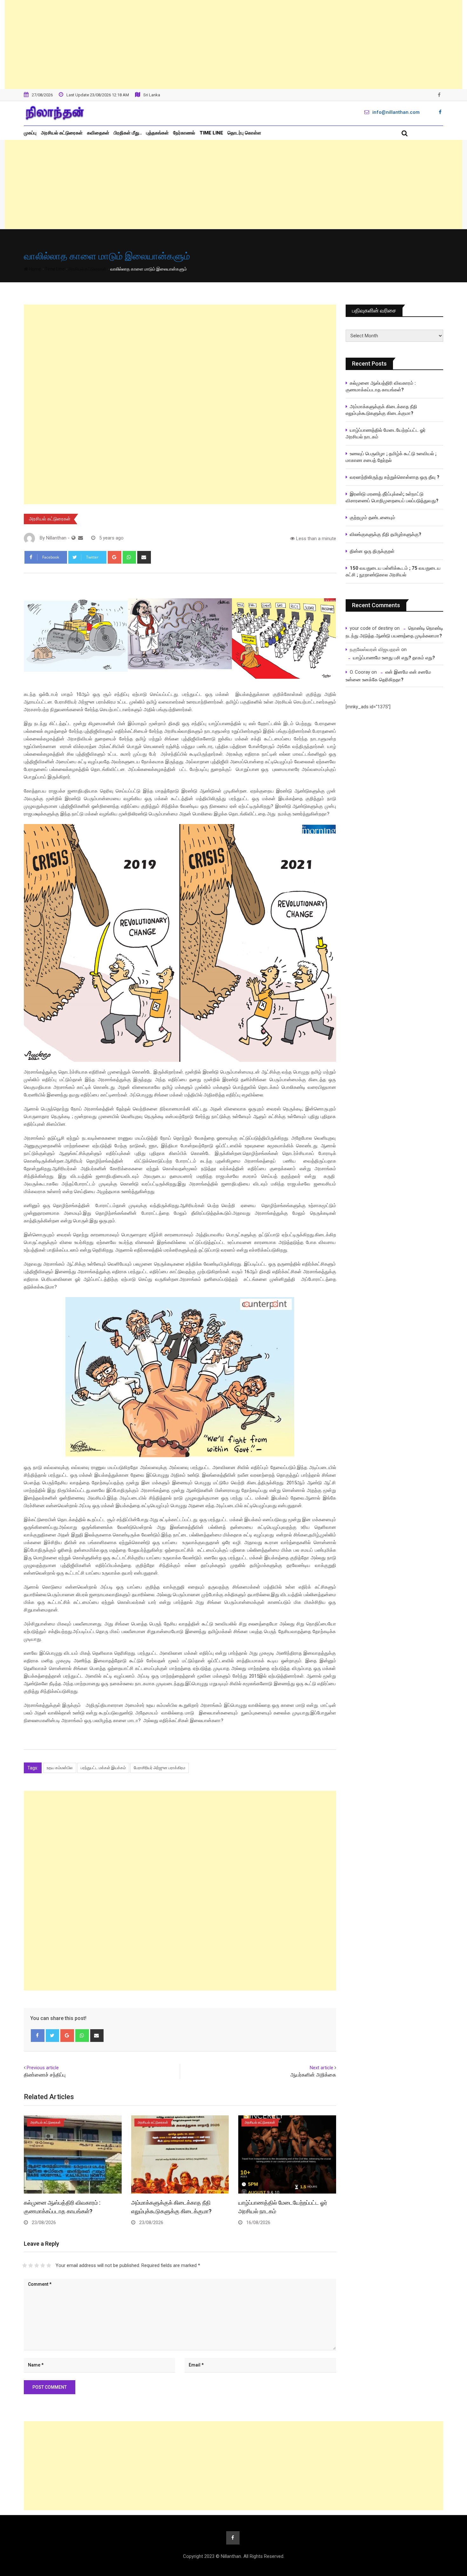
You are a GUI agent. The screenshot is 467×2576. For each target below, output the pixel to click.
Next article (321, 2068)
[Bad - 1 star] (25, 2265)
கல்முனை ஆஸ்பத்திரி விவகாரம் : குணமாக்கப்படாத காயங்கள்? (381, 386)
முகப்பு (30, 133)
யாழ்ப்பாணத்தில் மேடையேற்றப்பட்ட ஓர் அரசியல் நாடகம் (386, 433)
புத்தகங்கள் (157, 133)
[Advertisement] (233, 45)
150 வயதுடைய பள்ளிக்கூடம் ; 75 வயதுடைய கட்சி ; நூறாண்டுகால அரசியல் (393, 571)
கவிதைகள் (98, 133)
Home (34, 269)
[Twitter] (53, 2036)
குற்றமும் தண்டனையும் (372, 518)
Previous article (43, 2068)
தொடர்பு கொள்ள (244, 133)
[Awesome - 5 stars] (49, 2265)
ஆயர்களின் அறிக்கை (313, 2075)
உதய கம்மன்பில (60, 1768)
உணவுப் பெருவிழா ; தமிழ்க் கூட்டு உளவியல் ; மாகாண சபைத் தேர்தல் (392, 457)
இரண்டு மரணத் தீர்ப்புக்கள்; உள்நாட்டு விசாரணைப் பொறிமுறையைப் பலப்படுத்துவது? (392, 497)
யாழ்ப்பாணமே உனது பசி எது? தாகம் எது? (394, 658)
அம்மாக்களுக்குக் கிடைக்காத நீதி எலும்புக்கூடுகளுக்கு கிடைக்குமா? (381, 410)
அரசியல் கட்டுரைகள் (62, 133)
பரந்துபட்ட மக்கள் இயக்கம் (103, 1768)
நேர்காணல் (184, 133)
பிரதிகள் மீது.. (128, 133)
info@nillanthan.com (396, 112)
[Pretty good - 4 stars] (43, 2265)
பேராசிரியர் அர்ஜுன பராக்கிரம (159, 1768)
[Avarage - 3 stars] (37, 2265)
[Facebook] (38, 2036)
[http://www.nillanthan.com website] (74, 538)
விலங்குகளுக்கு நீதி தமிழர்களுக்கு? (386, 534)
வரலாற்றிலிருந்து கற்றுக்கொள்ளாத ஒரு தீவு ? (395, 477)
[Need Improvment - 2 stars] (31, 2265)
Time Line (211, 133)
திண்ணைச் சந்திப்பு (45, 2075)
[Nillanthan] (81, 538)
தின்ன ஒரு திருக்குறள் (372, 551)
